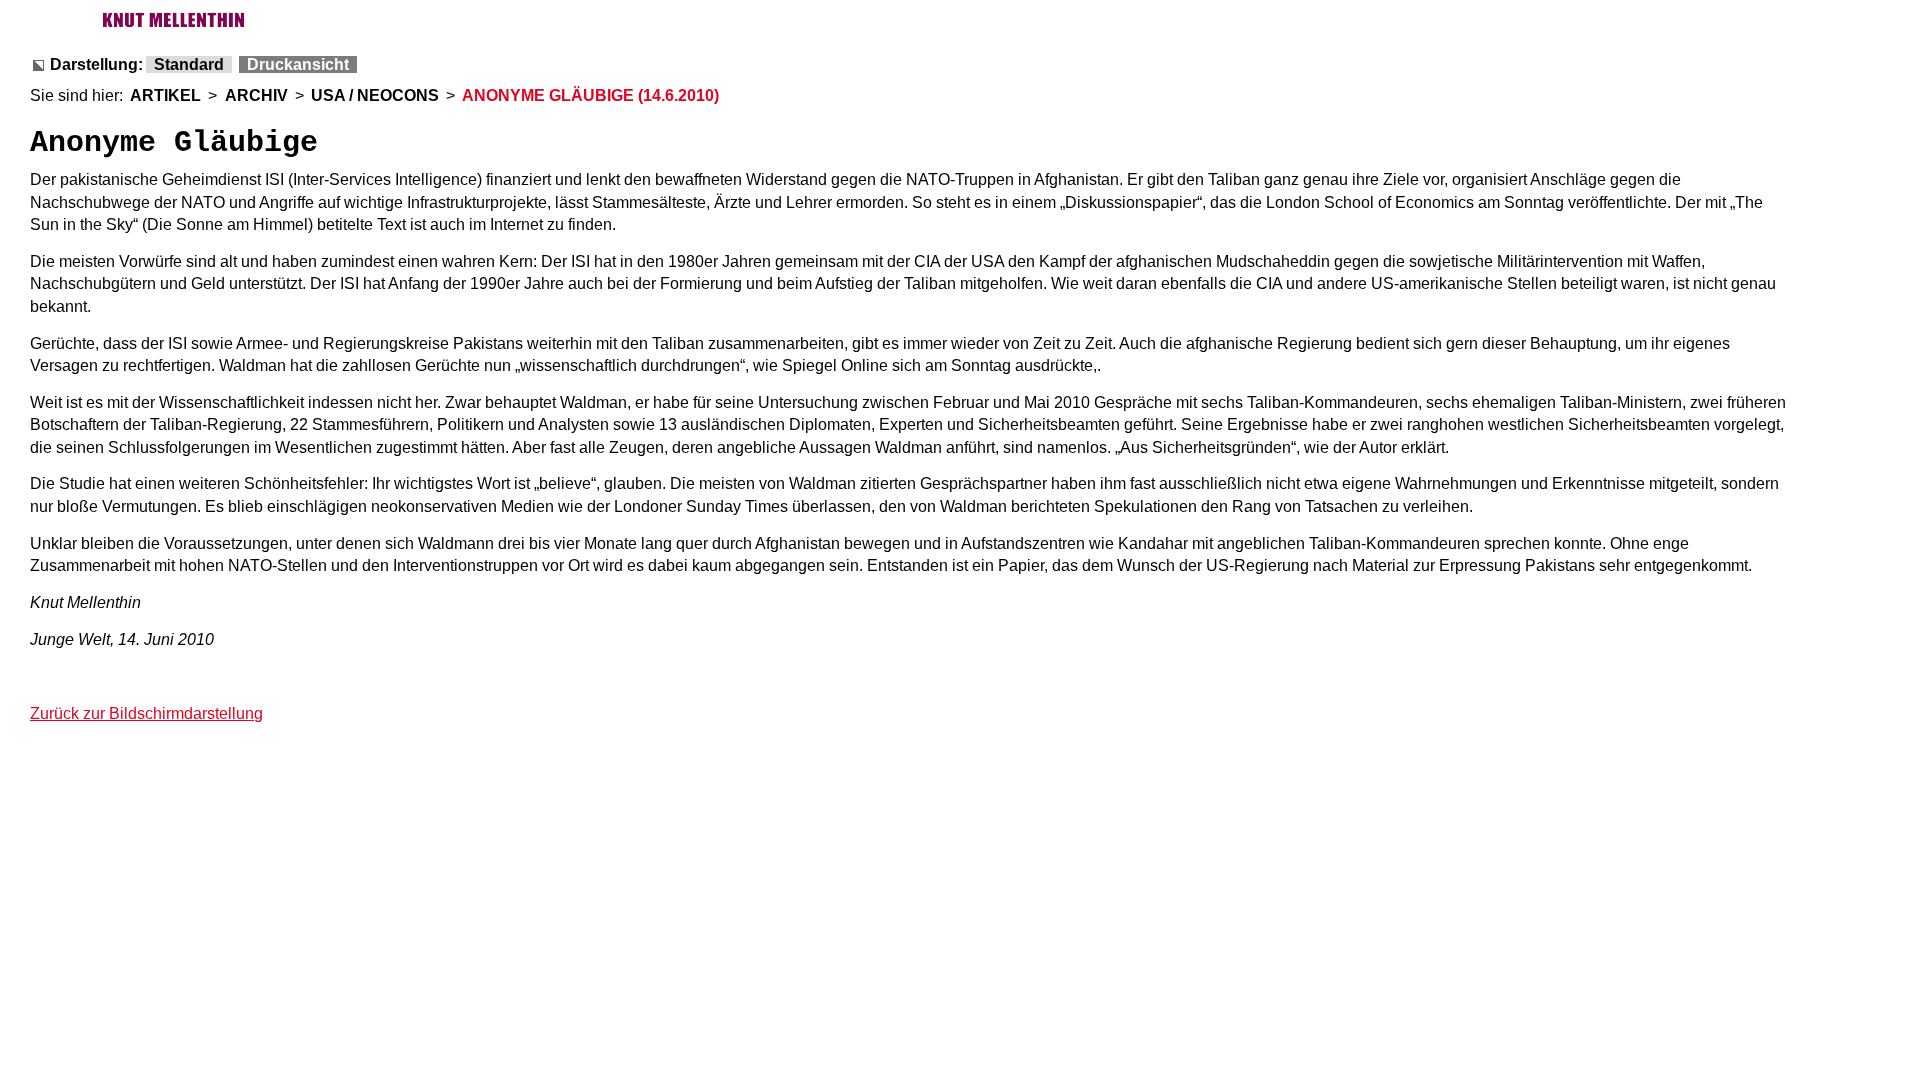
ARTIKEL (165, 95)
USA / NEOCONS (375, 95)
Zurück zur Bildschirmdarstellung (146, 713)
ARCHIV (256, 95)
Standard (189, 64)
